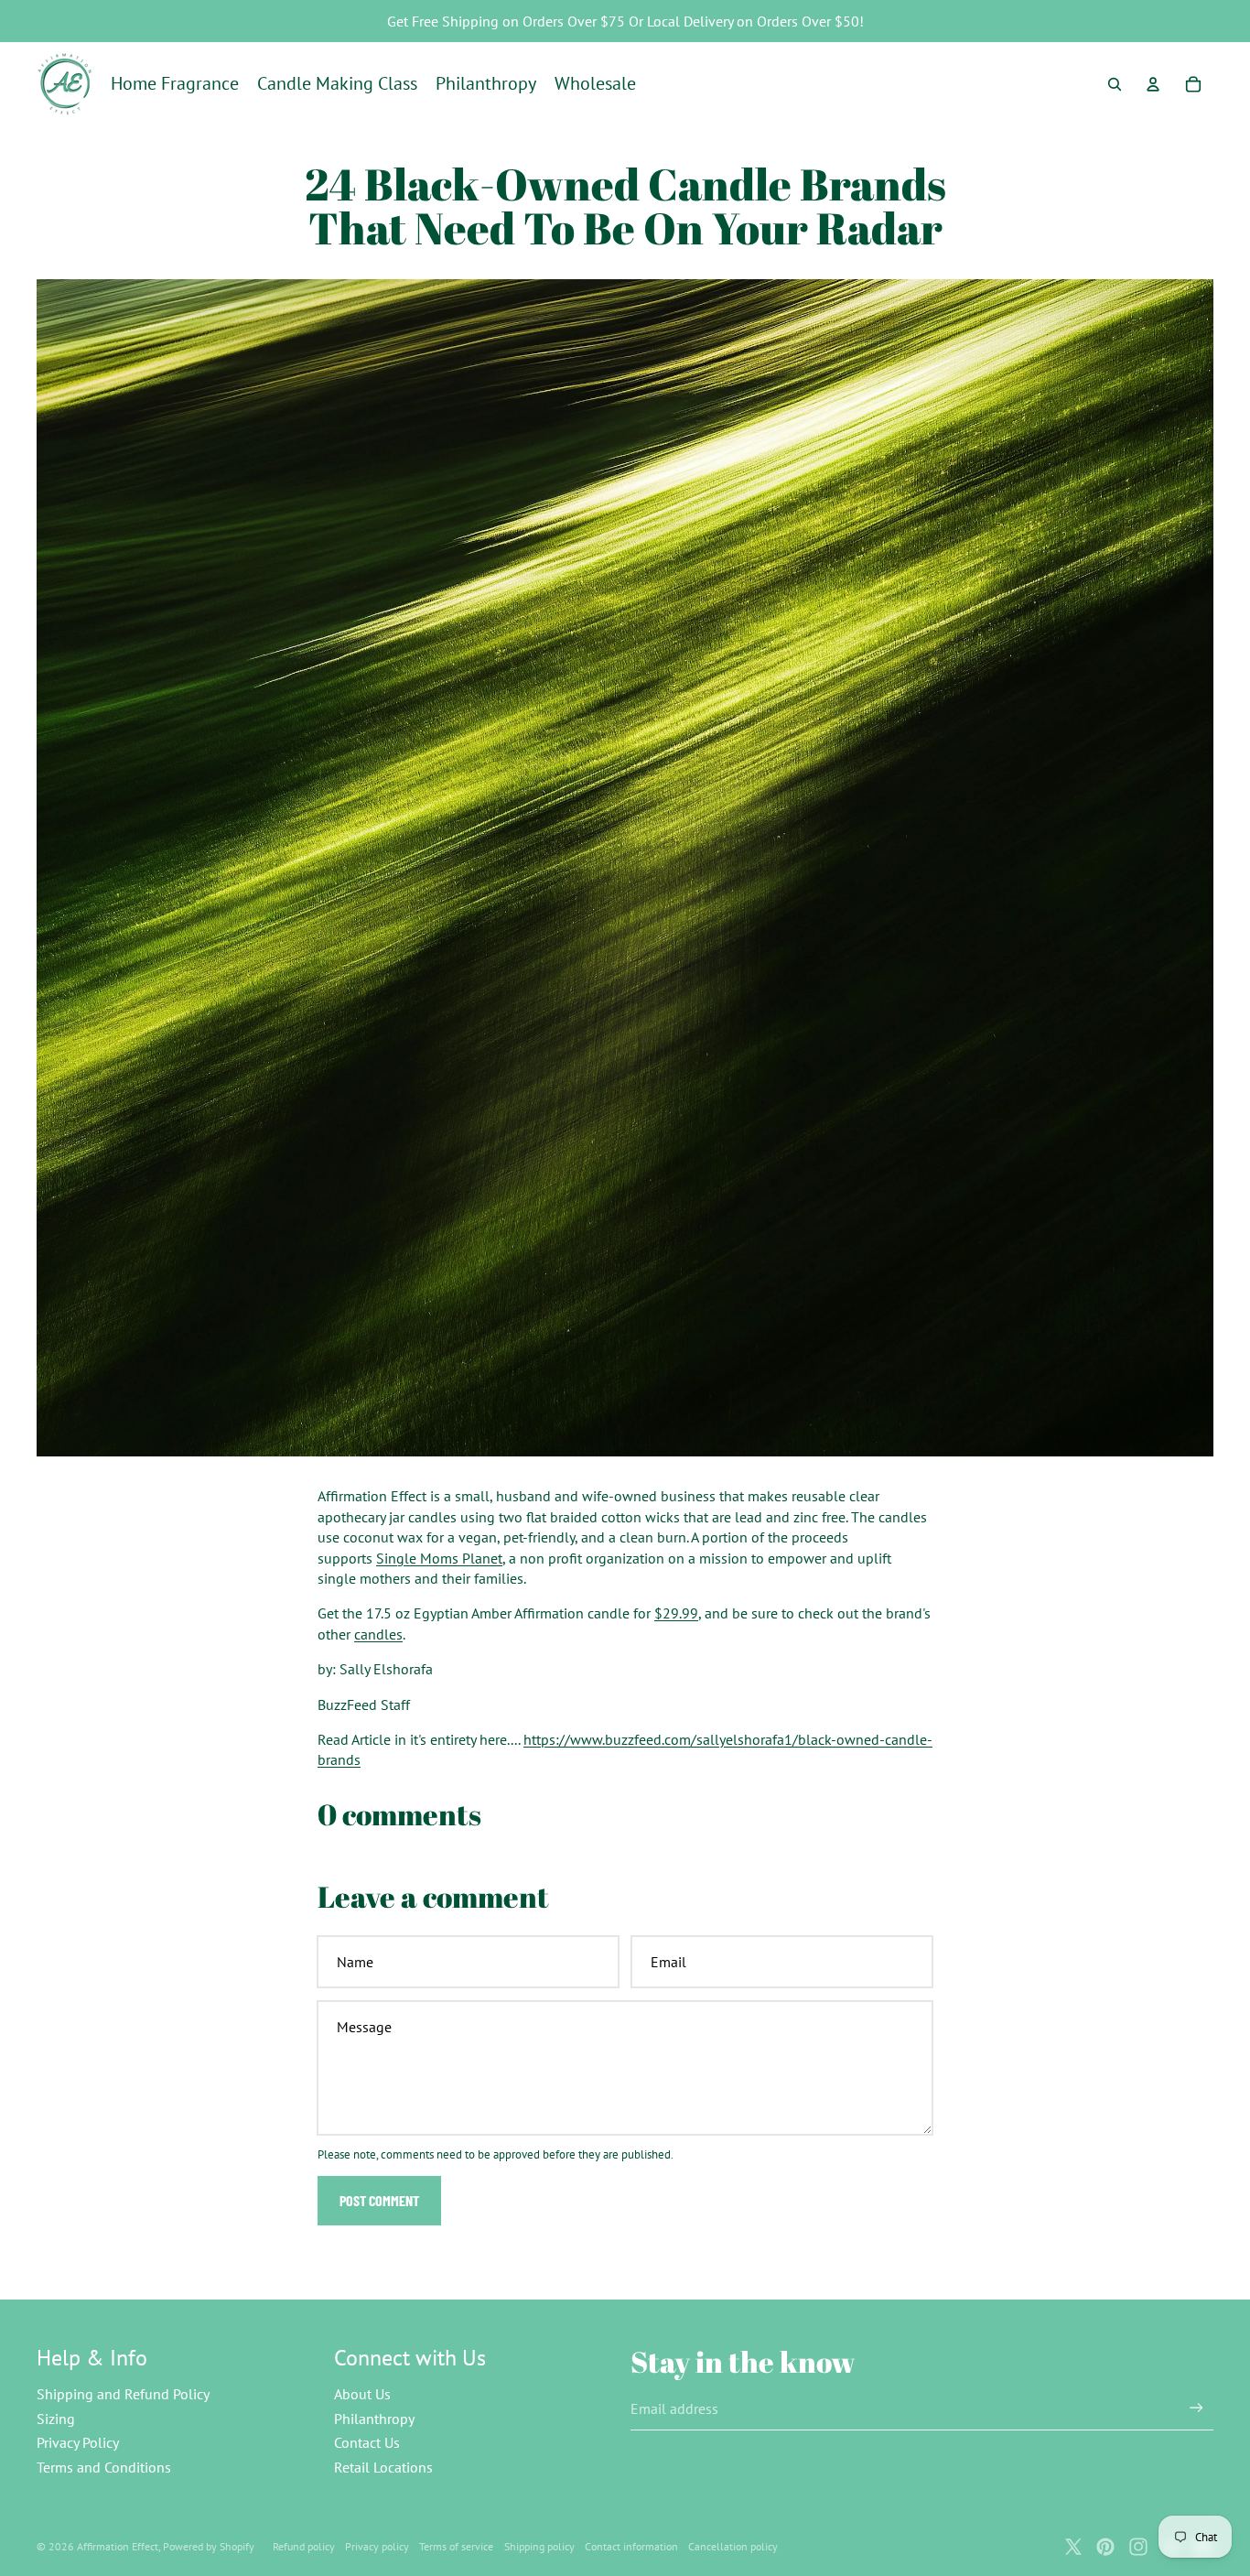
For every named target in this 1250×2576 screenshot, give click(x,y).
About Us (362, 2394)
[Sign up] (1196, 2408)
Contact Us (367, 2442)
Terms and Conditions (104, 2467)
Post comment (379, 2200)
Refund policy (304, 2546)
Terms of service (456, 2546)
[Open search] (1115, 84)
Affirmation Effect (118, 2546)
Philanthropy (374, 2419)
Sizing (56, 2419)
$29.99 (676, 1613)
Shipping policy (539, 2546)
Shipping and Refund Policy (123, 2394)
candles (378, 1634)
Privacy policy (377, 2546)
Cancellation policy (733, 2546)
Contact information (631, 2546)
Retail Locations (383, 2467)
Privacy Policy (78, 2442)
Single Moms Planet (439, 1558)
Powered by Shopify (209, 2546)
